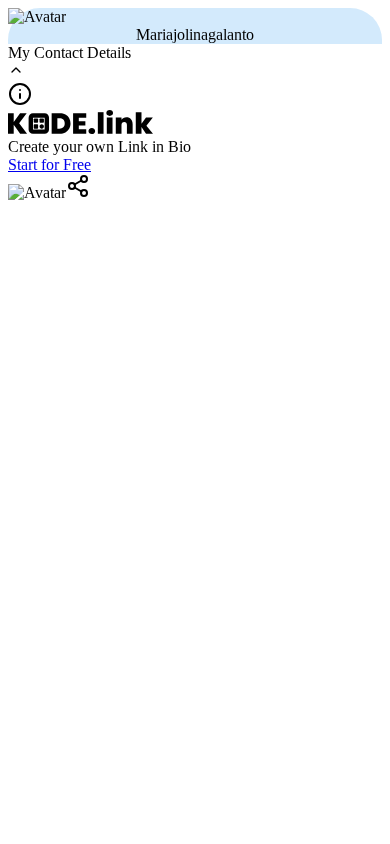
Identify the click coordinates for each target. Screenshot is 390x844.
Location (60, 227)
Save (135, 228)
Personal (59, 168)
